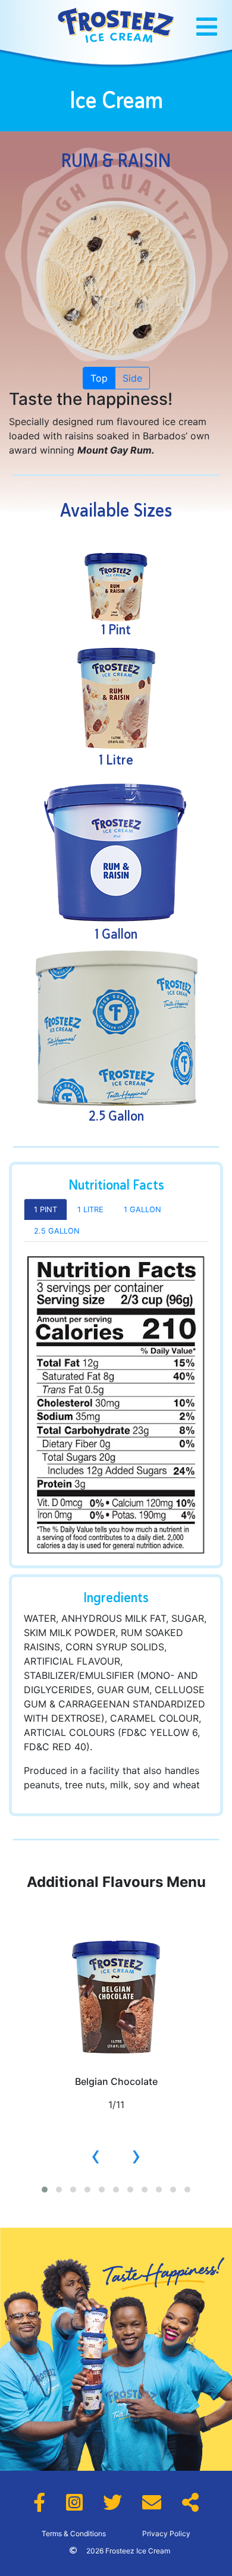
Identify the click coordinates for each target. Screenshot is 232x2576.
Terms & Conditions (74, 2533)
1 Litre (90, 1210)
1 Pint (46, 1210)
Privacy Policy (166, 2533)
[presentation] (96, 2155)
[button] (45, 2190)
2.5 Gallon (57, 1231)
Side (132, 378)
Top (99, 378)
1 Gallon (142, 1210)
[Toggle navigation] (207, 27)
